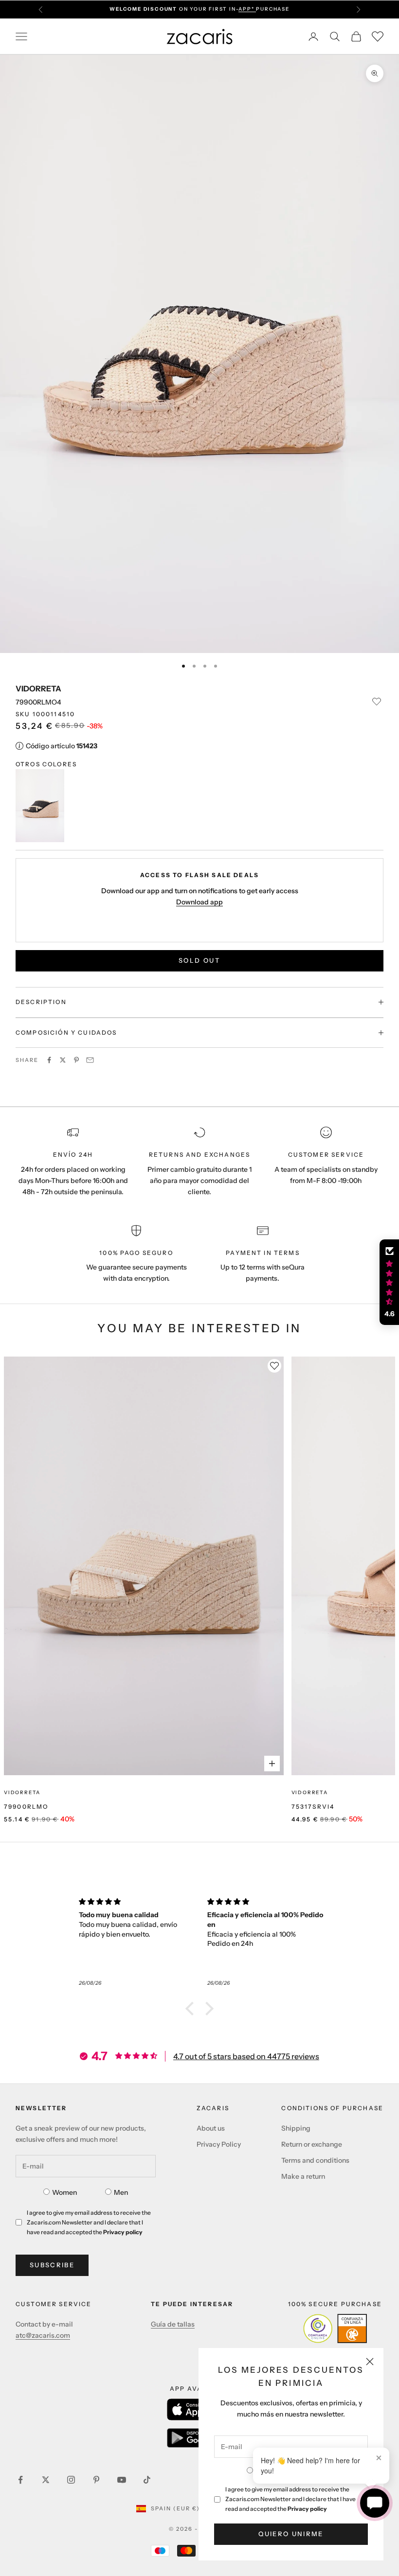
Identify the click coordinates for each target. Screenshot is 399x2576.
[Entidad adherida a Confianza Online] (335, 2329)
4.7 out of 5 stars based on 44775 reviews (246, 2056)
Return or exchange (312, 2144)
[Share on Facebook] (49, 1060)
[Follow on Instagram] (71, 2480)
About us (211, 2128)
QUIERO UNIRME (291, 2534)
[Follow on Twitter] (46, 2480)
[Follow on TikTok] (147, 2480)
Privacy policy (307, 2509)
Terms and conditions (315, 2160)
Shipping (296, 2128)
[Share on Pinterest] (76, 1060)
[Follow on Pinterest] (96, 2480)
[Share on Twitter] (63, 1060)
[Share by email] (90, 1060)
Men (121, 2192)
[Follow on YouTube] (122, 2480)
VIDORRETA (38, 688)
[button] (192, 2009)
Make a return (303, 2176)
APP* (247, 9)
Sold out (199, 960)
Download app (199, 902)
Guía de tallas (173, 2324)
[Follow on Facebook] (20, 2480)
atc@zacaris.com (43, 2335)
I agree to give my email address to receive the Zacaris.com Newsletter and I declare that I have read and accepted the (290, 2499)
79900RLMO (26, 1807)
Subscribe (52, 2265)
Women (64, 2192)
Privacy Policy (219, 2144)
